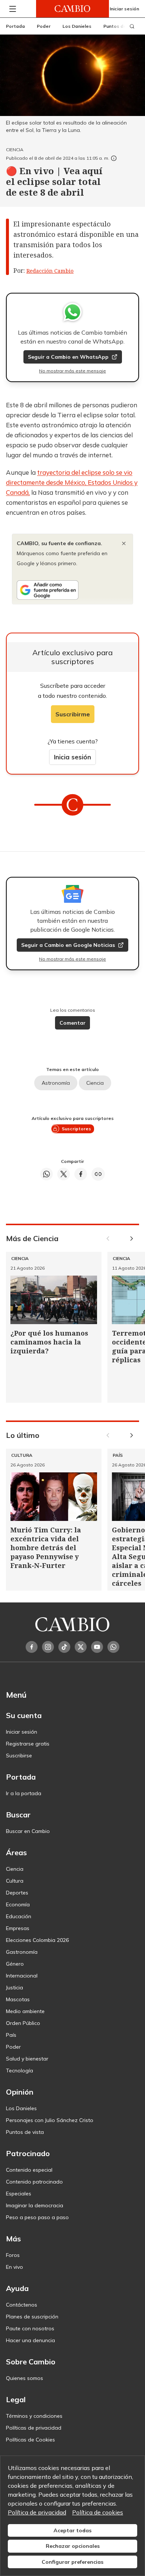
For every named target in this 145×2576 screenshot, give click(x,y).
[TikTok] (64, 1647)
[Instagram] (48, 1647)
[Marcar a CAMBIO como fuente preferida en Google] (72, 590)
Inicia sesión (72, 757)
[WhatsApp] (113, 1647)
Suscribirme (73, 714)
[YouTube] (97, 1647)
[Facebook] (32, 1647)
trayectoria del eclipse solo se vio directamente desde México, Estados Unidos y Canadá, (72, 482)
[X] (81, 1647)
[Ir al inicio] (72, 9)
